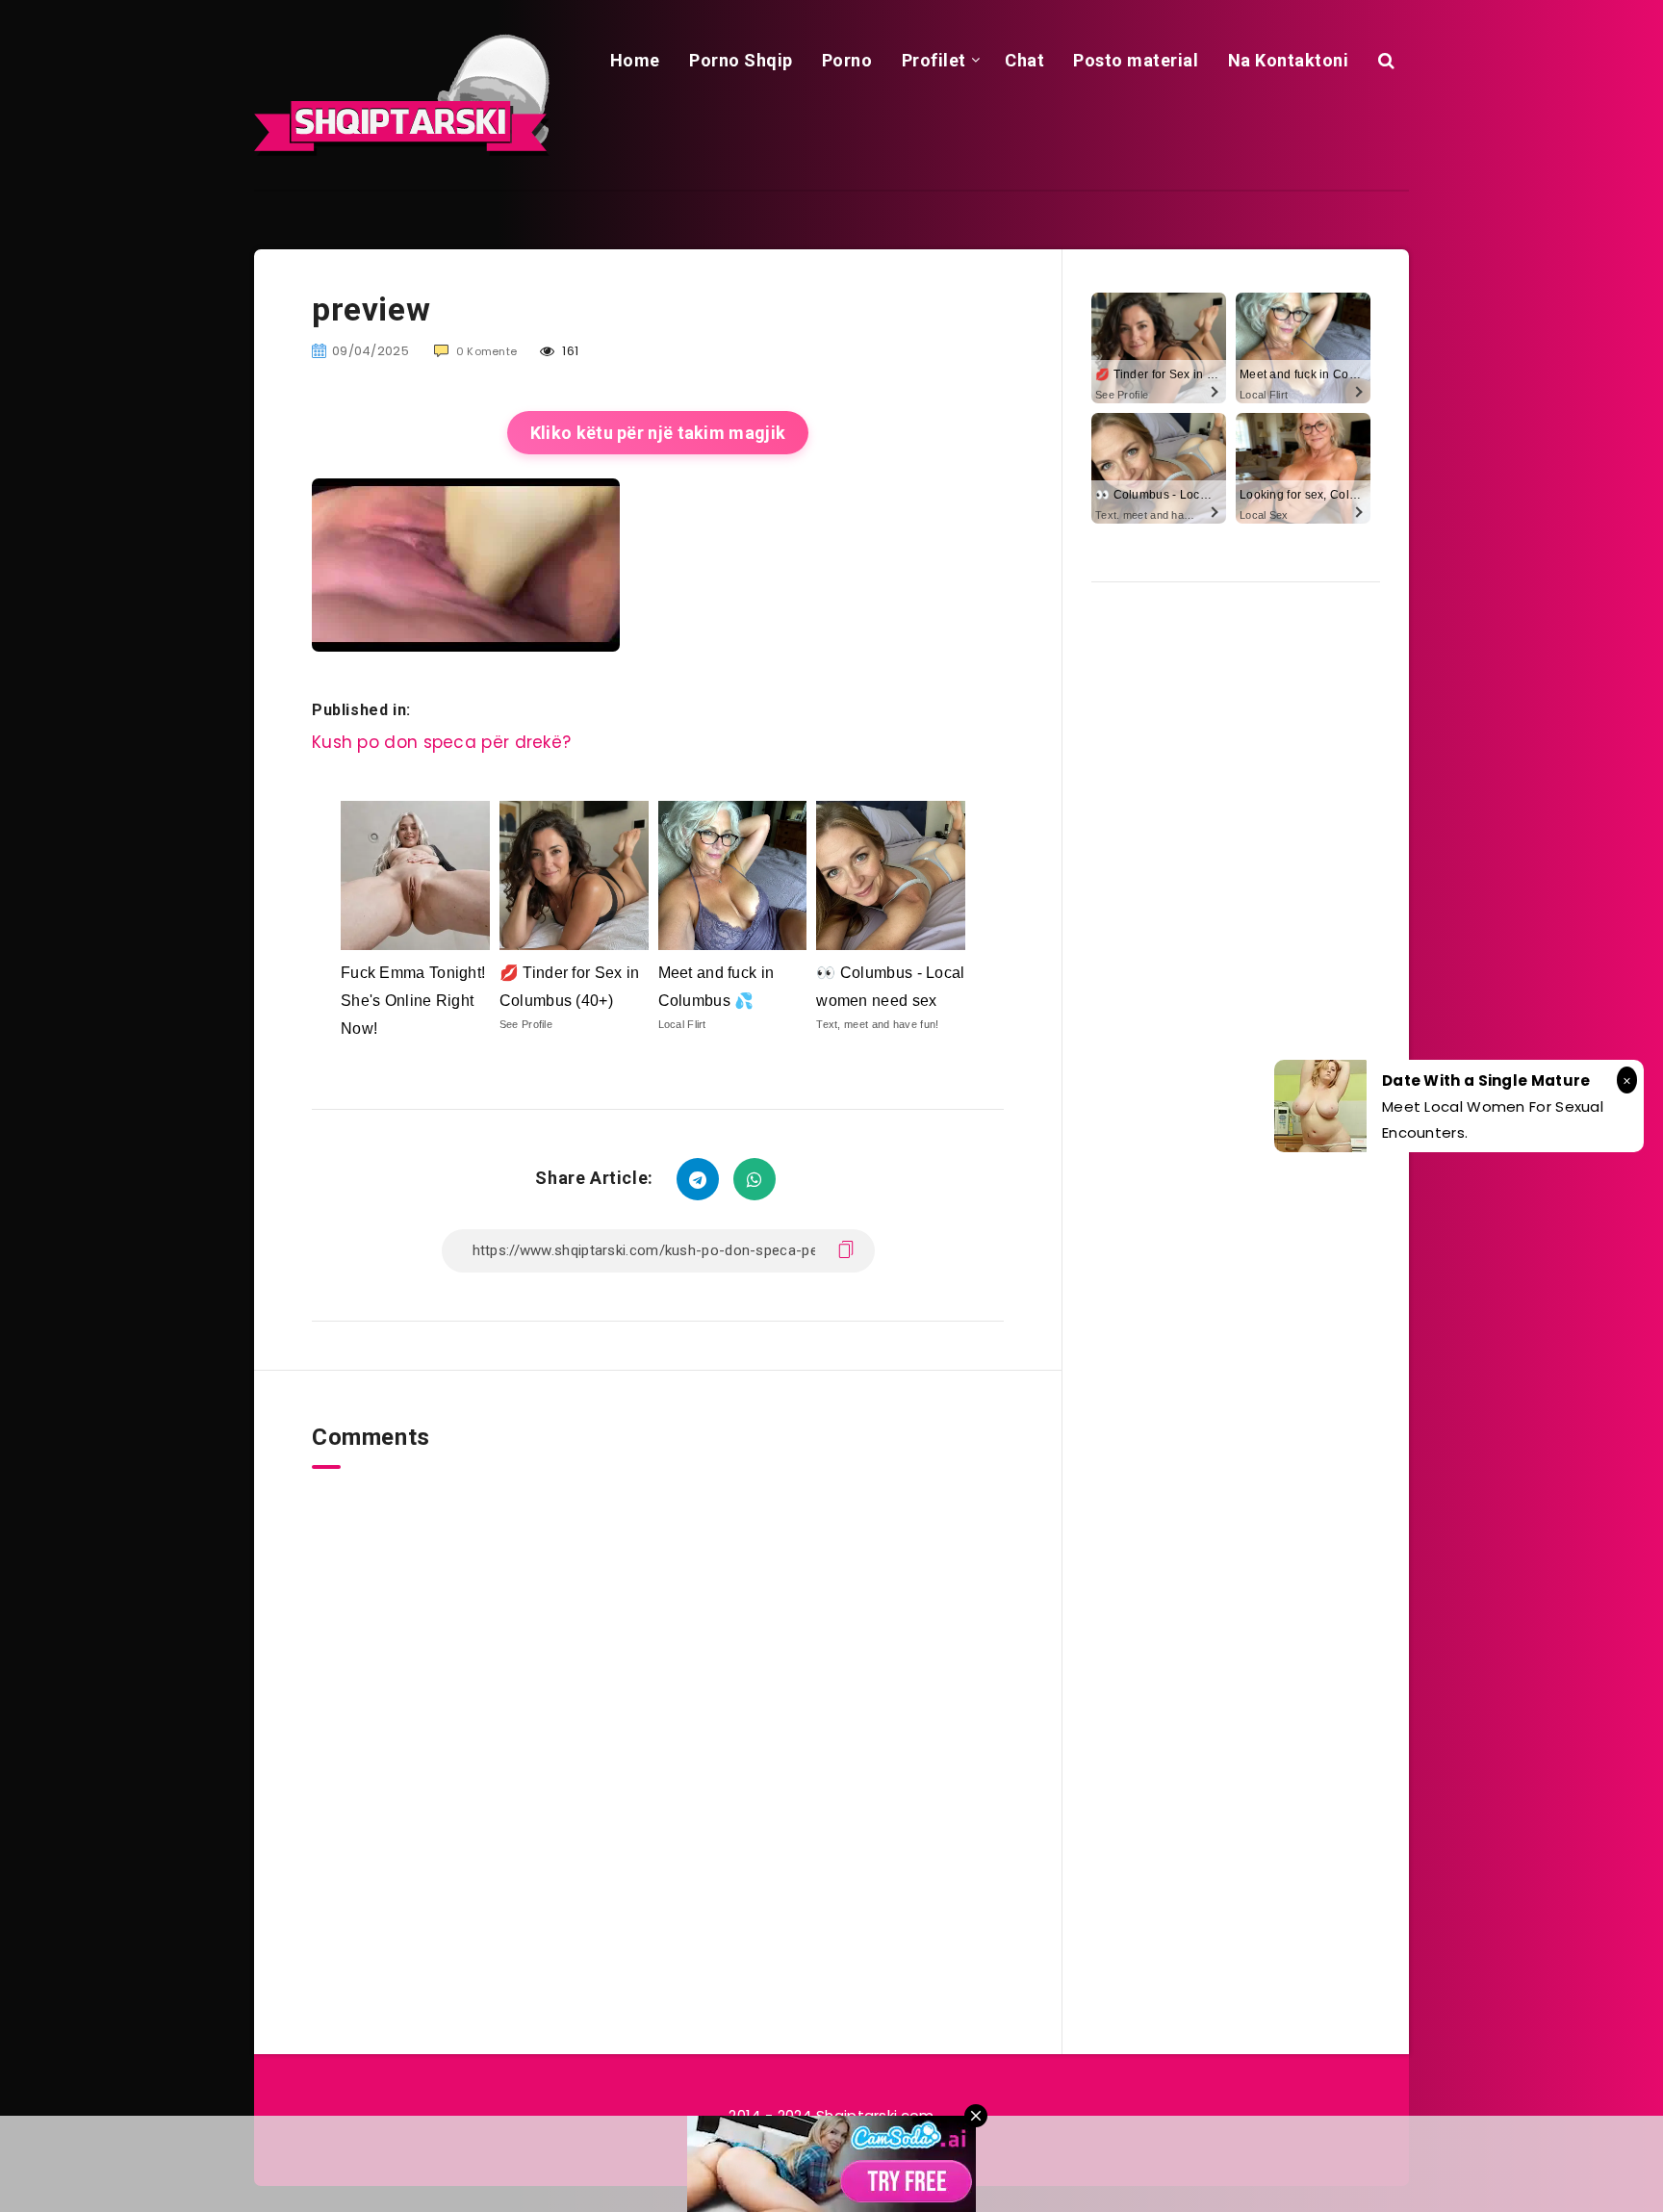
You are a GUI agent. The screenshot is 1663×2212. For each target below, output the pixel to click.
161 (569, 351)
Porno (847, 60)
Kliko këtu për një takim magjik (658, 433)
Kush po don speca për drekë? (441, 742)
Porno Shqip (741, 60)
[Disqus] (658, 1710)
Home (635, 60)
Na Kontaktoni (1289, 60)
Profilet (934, 60)
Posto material (1136, 60)
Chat (1024, 60)
